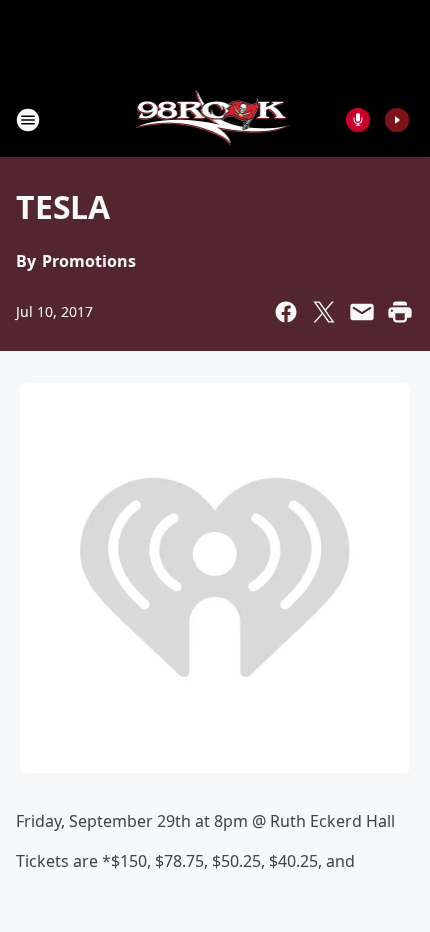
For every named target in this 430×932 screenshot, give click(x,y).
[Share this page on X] (324, 312)
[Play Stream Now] (397, 120)
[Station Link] (215, 119)
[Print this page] (400, 312)
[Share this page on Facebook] (286, 312)
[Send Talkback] (358, 120)
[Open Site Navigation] (28, 120)
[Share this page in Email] (362, 312)
